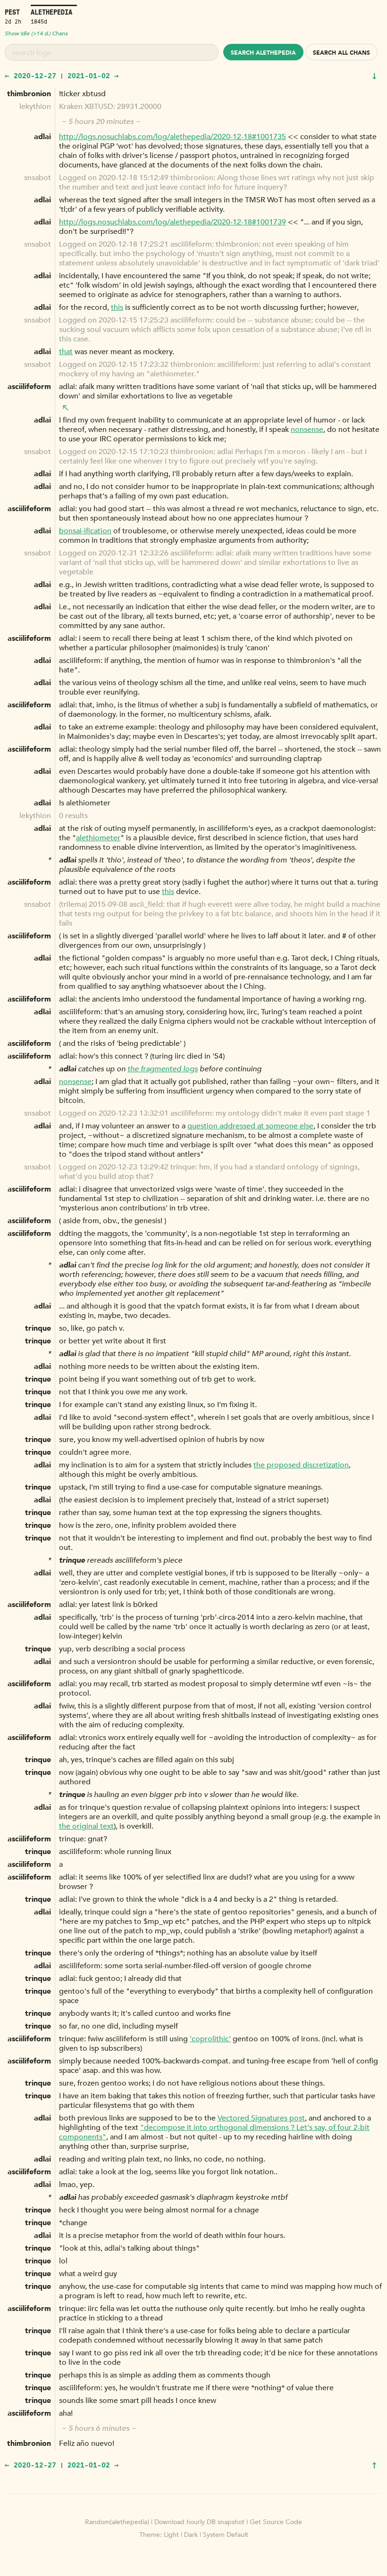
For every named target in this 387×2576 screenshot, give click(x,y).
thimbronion (29, 94)
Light (171, 2535)
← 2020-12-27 (30, 75)
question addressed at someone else (250, 1126)
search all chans (341, 53)
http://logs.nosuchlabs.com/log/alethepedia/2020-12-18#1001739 (172, 222)
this (117, 307)
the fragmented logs (163, 1069)
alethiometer (98, 838)
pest (12, 12)
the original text (86, 1826)
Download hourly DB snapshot (199, 2522)
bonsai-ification (85, 531)
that (66, 352)
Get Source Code (276, 2522)
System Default (226, 2535)
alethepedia (51, 12)
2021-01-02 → (93, 75)
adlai (42, 137)
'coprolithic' (210, 2039)
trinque (38, 1328)
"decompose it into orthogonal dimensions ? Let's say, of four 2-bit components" (214, 2132)
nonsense (307, 430)
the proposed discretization (301, 1465)
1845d (39, 21)
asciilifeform (29, 387)
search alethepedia (263, 53)
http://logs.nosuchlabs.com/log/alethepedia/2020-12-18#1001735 (172, 137)
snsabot (38, 178)
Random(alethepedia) (117, 2522)
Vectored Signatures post (261, 2118)
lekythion (35, 107)
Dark (191, 2535)
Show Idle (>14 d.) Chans (36, 33)
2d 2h (13, 21)
